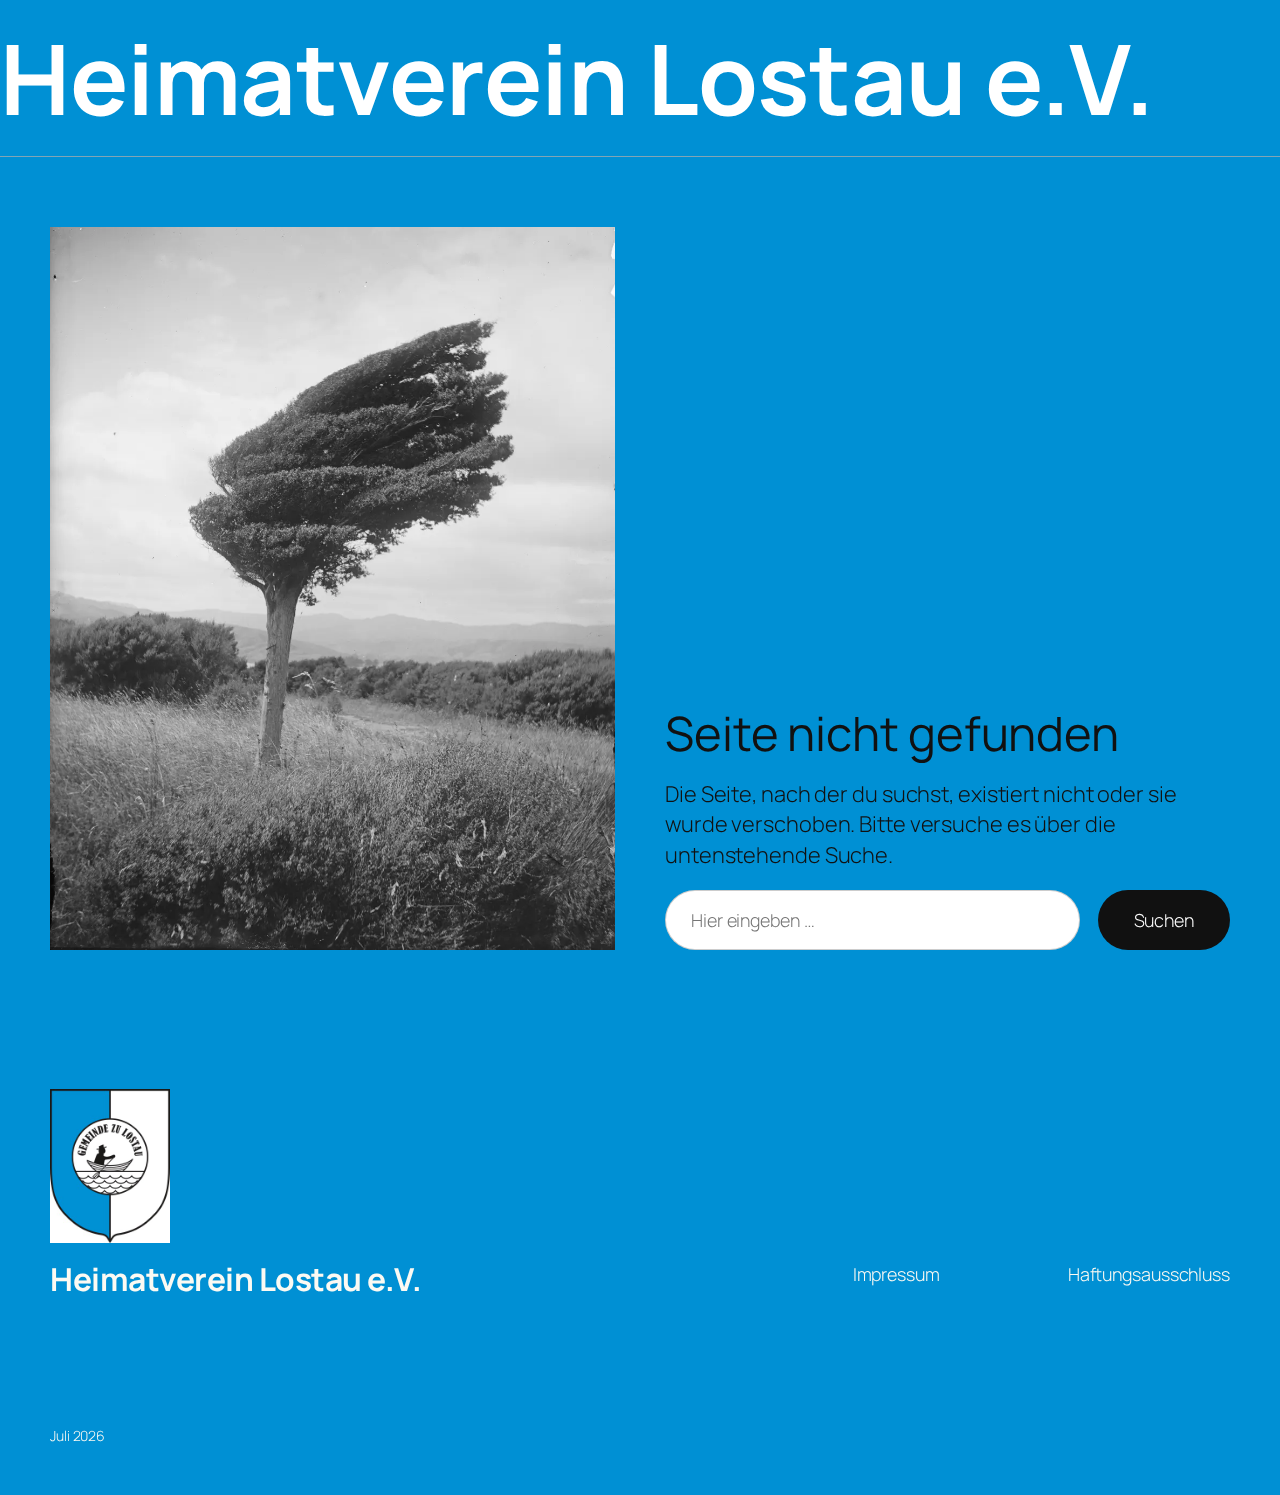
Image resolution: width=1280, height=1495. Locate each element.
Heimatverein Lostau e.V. (235, 1279)
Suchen (1164, 920)
